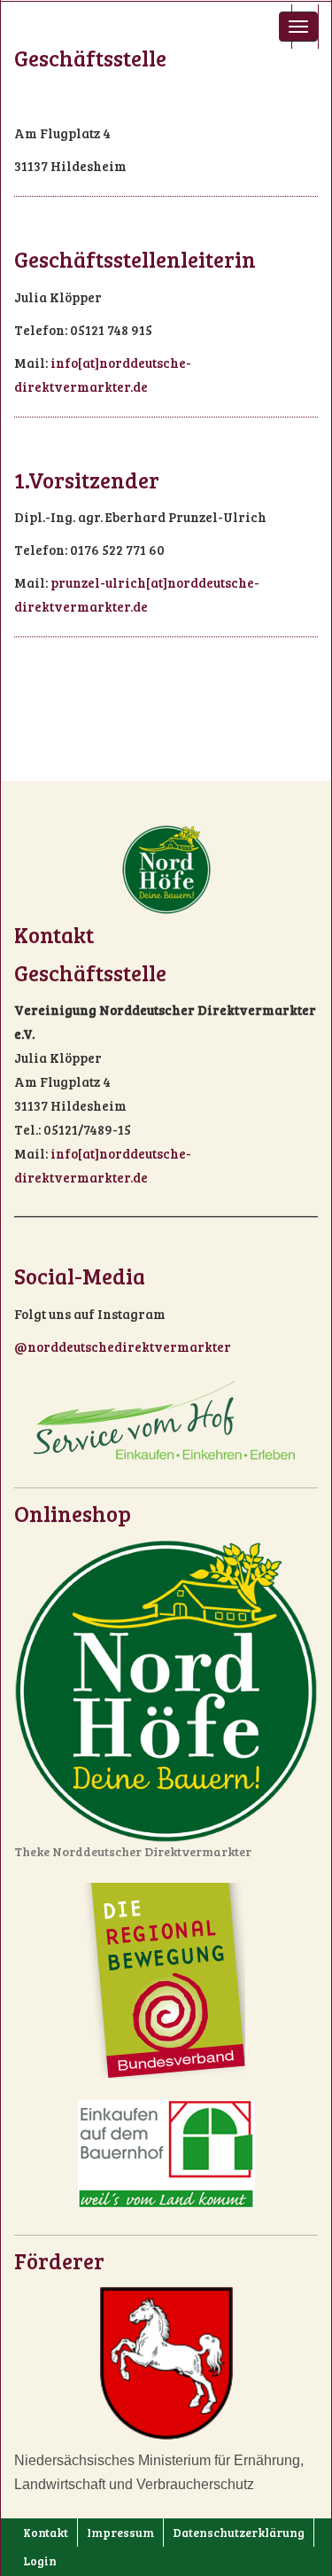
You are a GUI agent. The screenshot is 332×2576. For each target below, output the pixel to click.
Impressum (120, 2532)
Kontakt (46, 2532)
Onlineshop (73, 1513)
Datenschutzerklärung (239, 2532)
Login (40, 2560)
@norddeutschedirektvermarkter (123, 1347)
